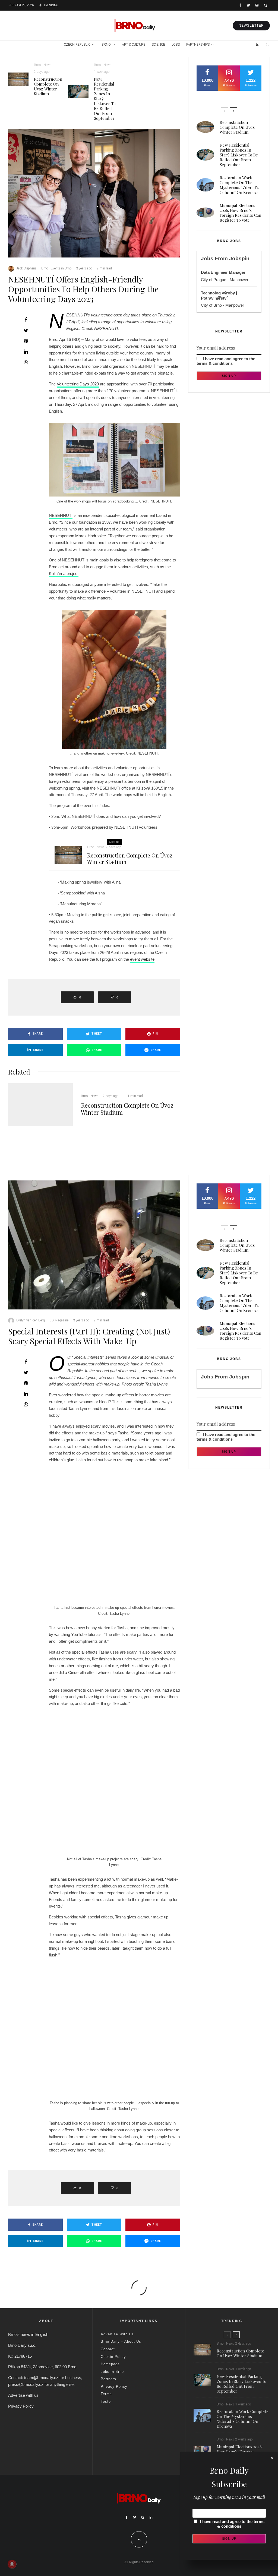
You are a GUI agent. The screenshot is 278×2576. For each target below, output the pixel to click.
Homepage (110, 2364)
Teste (106, 2401)
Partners (108, 2379)
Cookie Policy (113, 2357)
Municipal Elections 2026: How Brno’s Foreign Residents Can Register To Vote (240, 213)
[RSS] (257, 45)
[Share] (26, 320)
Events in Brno (61, 268)
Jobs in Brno (112, 2372)
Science (158, 45)
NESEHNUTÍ (61, 515)
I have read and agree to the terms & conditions (226, 361)
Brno (106, 45)
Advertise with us (23, 2395)
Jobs (176, 45)
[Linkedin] (151, 2518)
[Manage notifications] (12, 2564)
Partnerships (198, 45)
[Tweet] (26, 330)
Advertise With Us (117, 2334)
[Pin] (26, 341)
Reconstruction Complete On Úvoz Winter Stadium (48, 86)
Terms (106, 2394)
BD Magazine (59, 1320)
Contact (108, 2349)
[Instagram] (257, 5)
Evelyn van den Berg (31, 1320)
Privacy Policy (21, 2406)
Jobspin (239, 258)
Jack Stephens (26, 268)
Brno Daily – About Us (121, 2341)
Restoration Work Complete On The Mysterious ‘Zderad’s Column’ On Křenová (239, 185)
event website (142, 959)
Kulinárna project (64, 574)
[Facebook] (240, 5)
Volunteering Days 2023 (78, 384)
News (47, 65)
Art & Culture (134, 45)
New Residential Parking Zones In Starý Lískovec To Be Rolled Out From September (105, 99)
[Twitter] (248, 5)
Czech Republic (77, 45)
